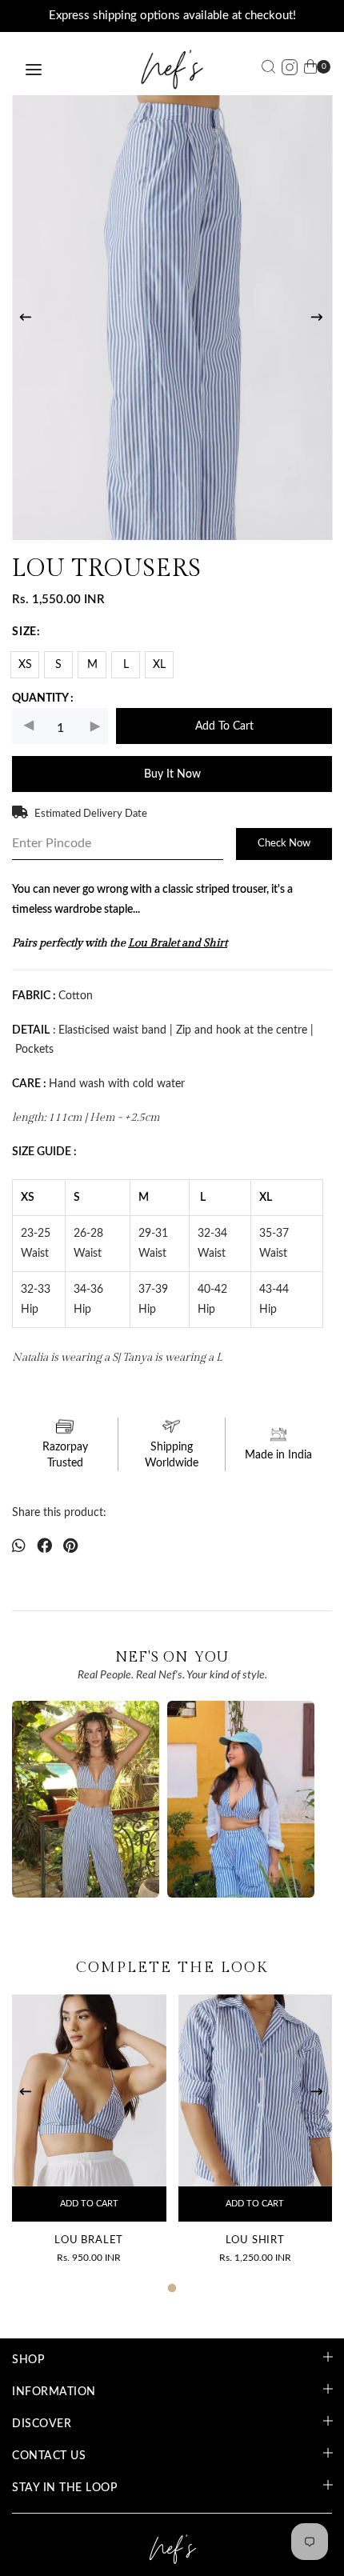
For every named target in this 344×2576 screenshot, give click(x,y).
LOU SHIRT (255, 2240)
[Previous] (27, 318)
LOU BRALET (89, 2240)
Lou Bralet (154, 943)
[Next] (318, 318)
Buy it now (172, 774)
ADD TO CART (89, 2204)
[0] (310, 70)
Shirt (215, 943)
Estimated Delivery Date (91, 814)
